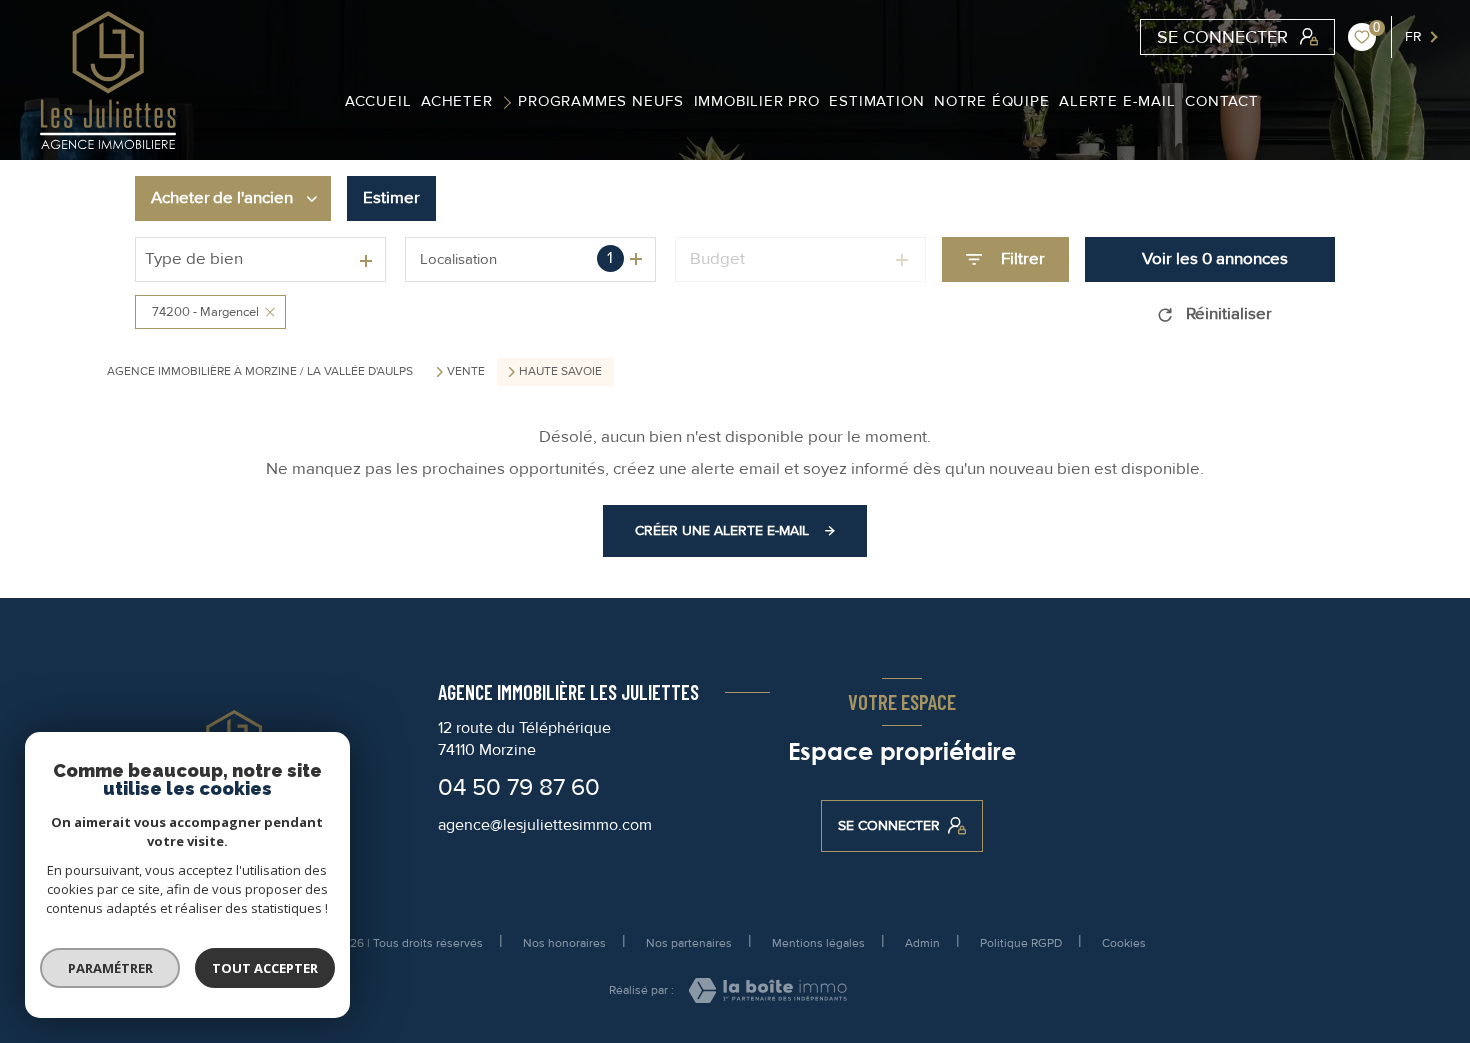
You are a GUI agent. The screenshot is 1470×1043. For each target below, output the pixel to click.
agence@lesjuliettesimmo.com (545, 825)
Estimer (391, 198)
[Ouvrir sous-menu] (510, 101)
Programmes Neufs (601, 101)
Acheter (457, 101)
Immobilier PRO (756, 101)
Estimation (876, 101)
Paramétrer (110, 968)
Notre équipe (992, 101)
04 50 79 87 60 (519, 787)
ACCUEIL (377, 101)
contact (1222, 101)
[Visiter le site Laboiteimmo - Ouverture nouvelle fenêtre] (767, 990)
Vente (466, 372)
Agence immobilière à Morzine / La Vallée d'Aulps (260, 371)
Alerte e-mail (1117, 101)
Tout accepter (265, 968)
